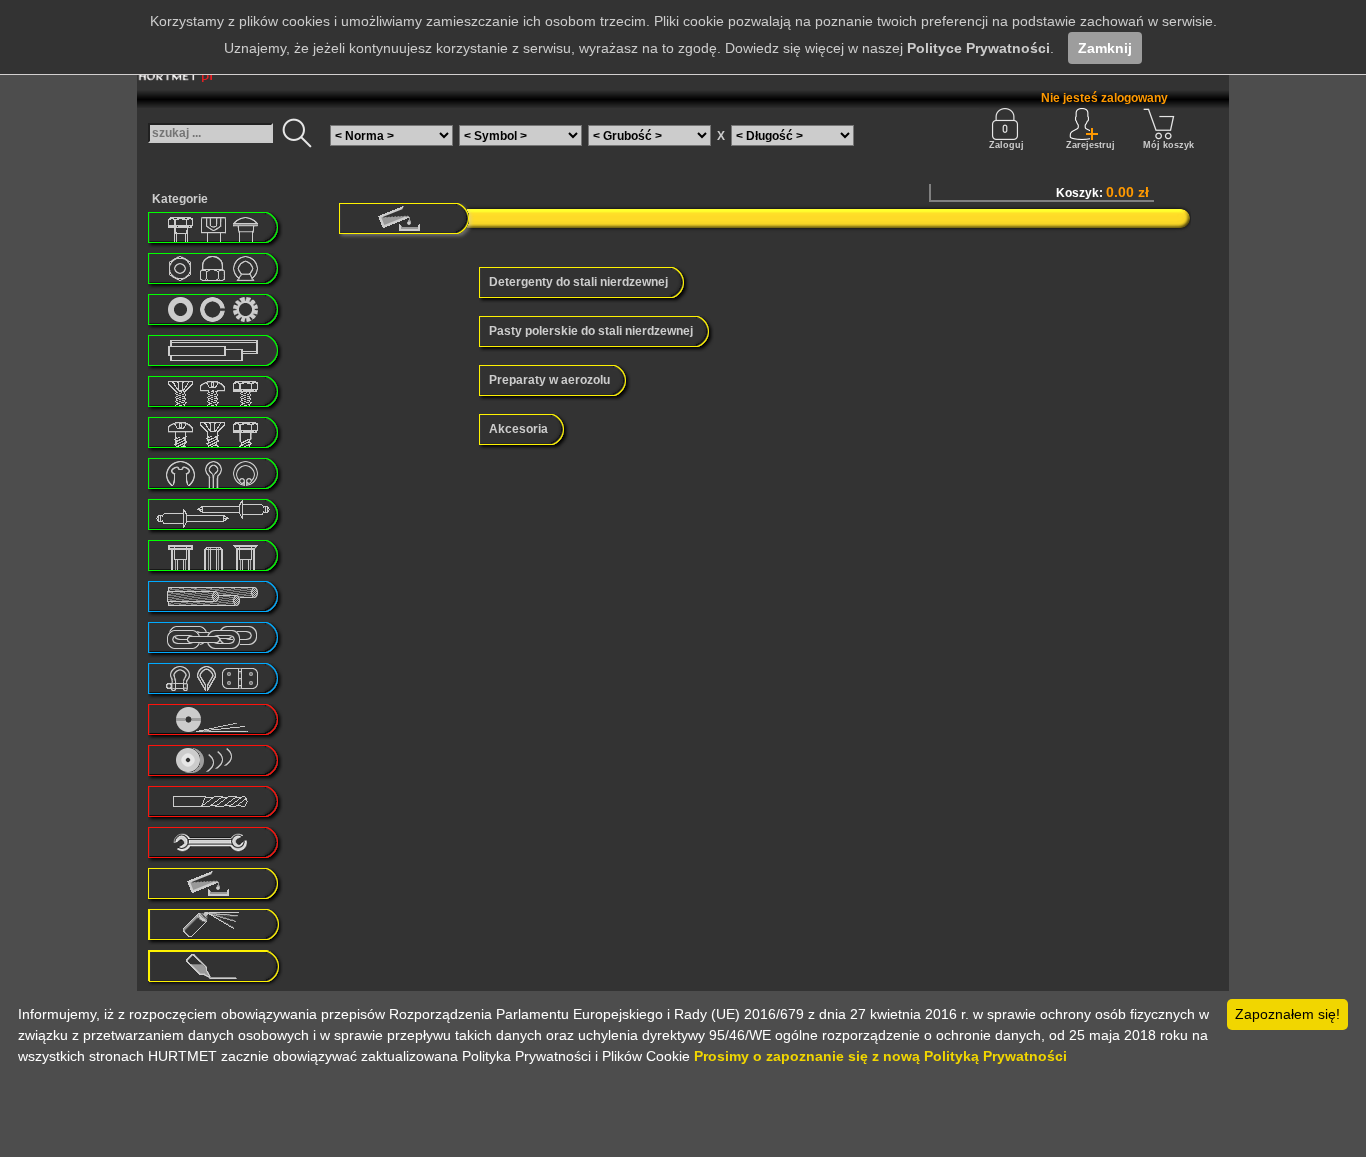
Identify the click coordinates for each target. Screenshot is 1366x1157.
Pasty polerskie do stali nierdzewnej (591, 331)
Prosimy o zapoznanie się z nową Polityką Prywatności (880, 1056)
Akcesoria (518, 429)
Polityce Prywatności (978, 48)
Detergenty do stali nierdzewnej (578, 282)
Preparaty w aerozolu (549, 380)
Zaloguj (1006, 145)
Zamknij (1105, 48)
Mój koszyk (1168, 145)
